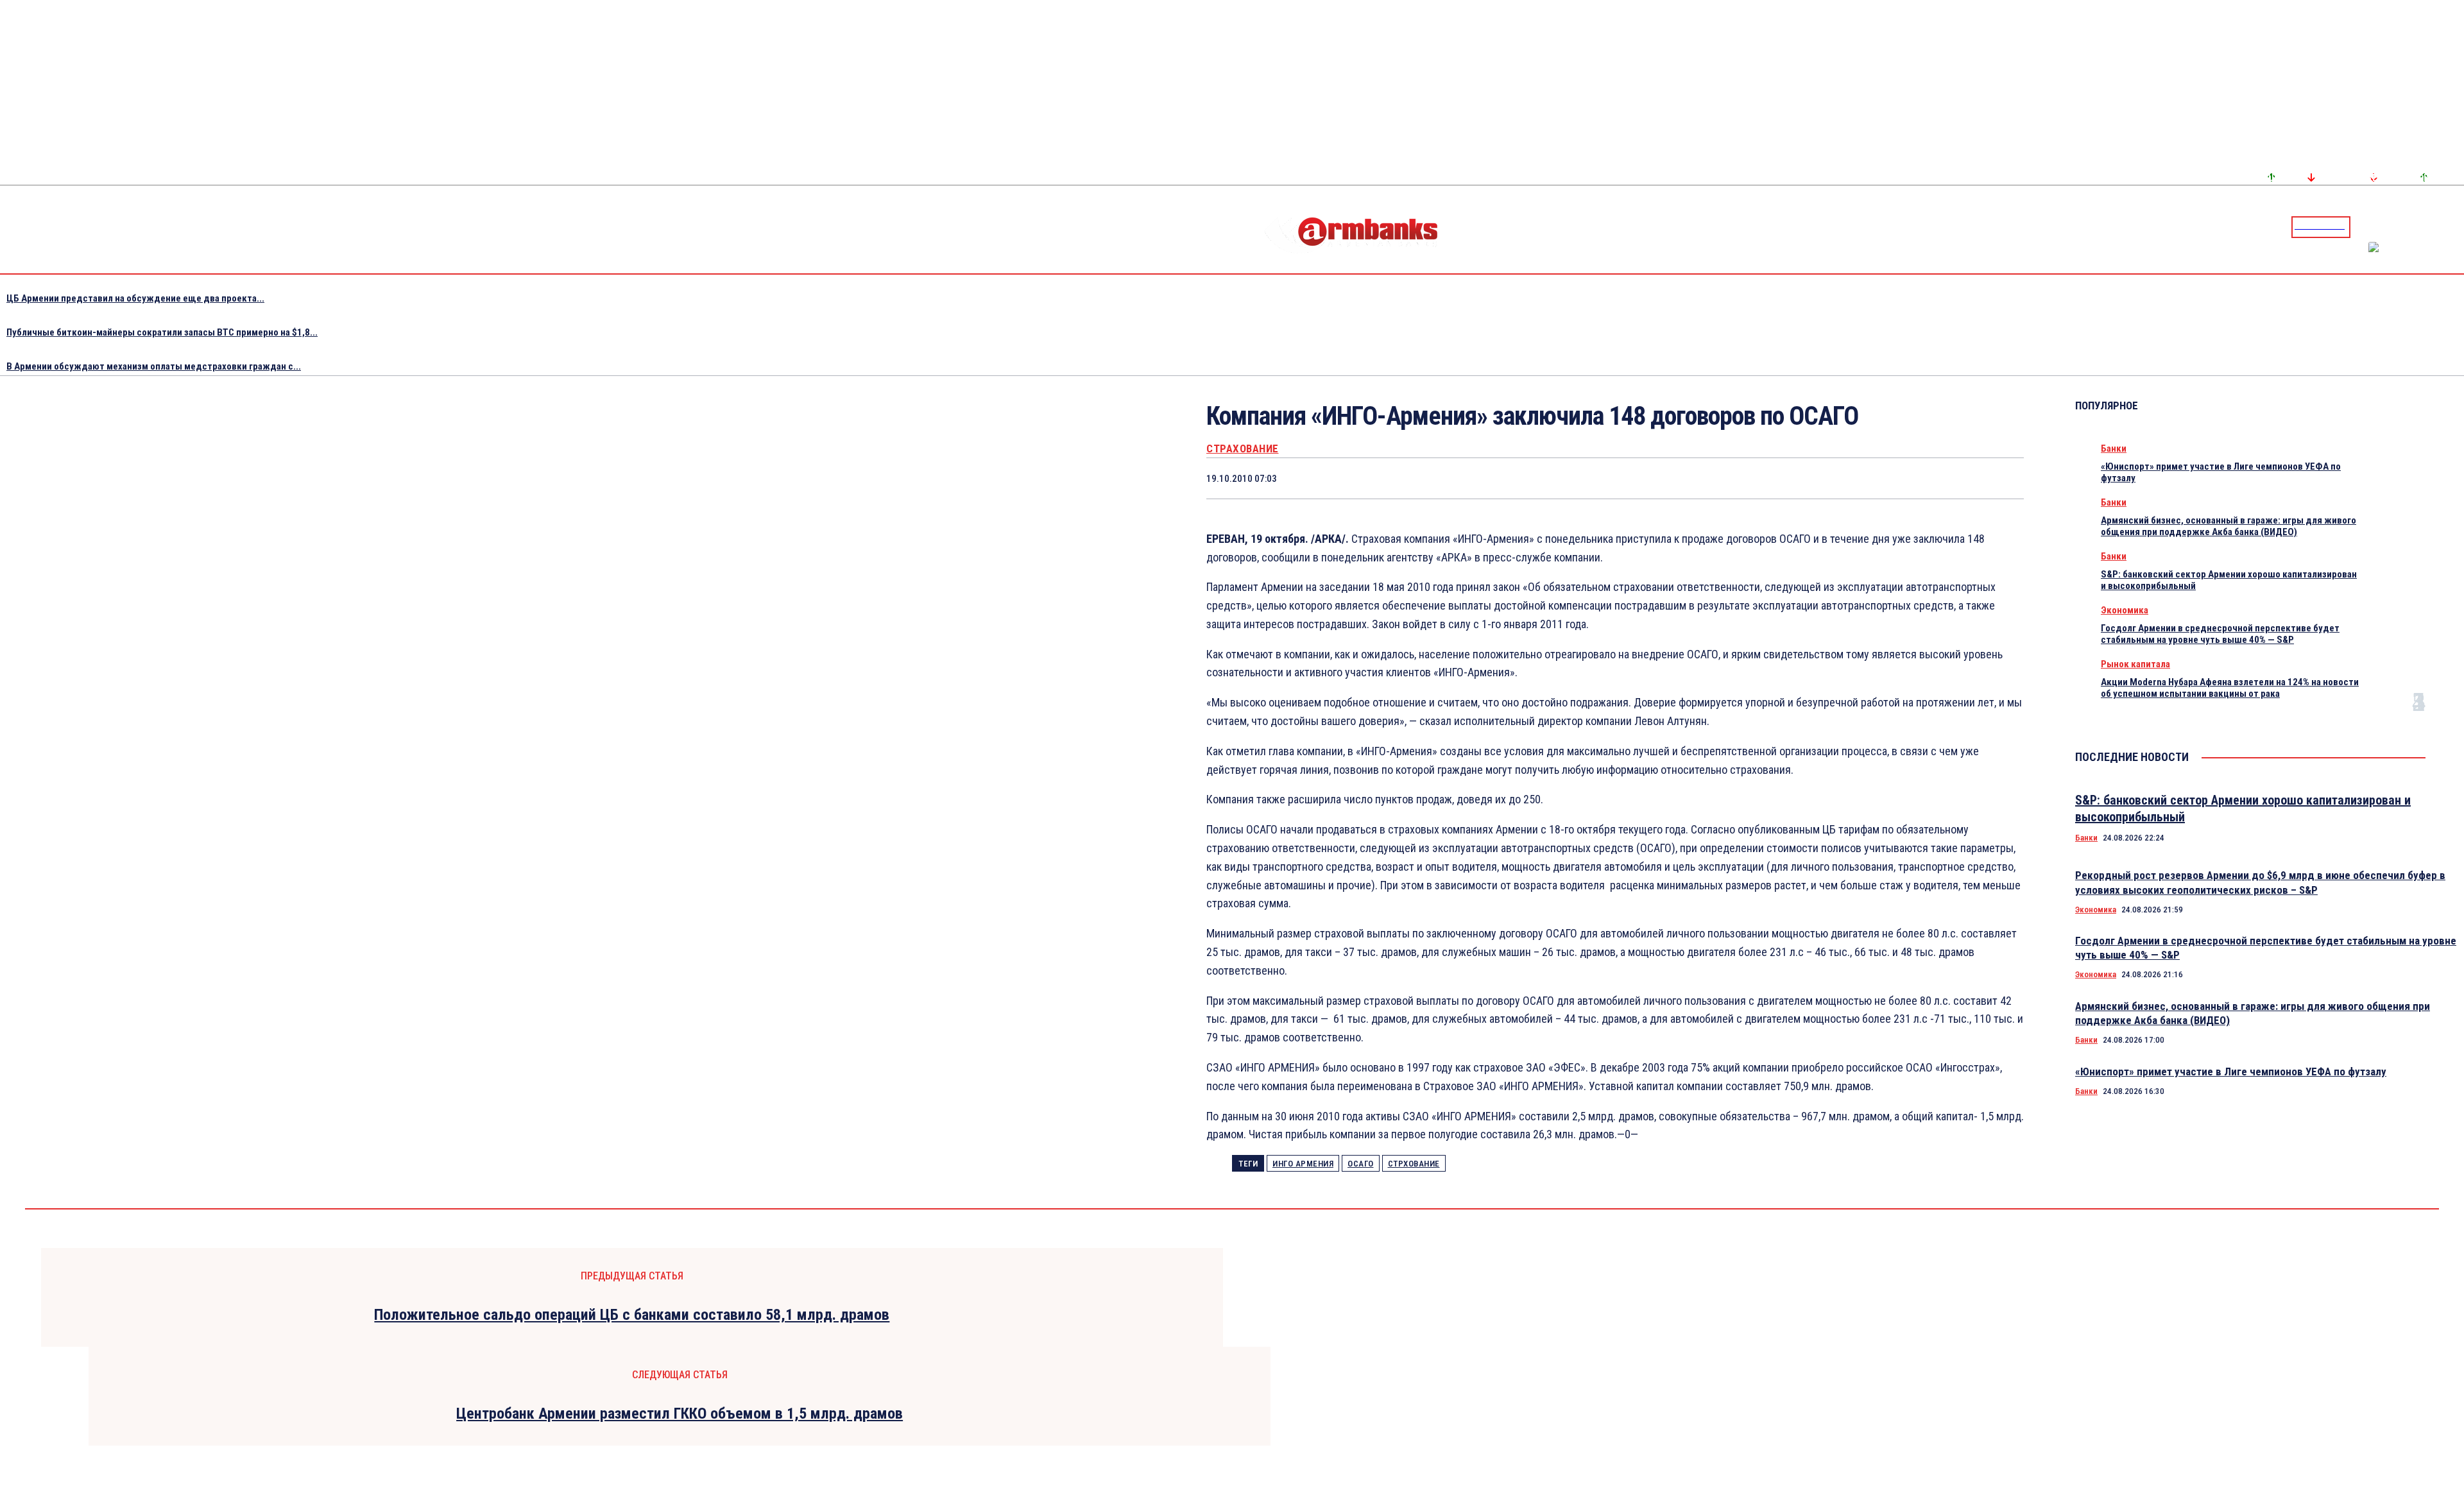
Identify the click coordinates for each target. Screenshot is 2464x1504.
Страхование (1243, 449)
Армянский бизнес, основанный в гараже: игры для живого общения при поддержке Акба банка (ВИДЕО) (2229, 526)
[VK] (1910, 478)
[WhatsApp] (1818, 478)
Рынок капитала (2135, 664)
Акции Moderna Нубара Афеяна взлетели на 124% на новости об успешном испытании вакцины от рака (2230, 688)
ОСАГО (1361, 1164)
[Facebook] (2409, 226)
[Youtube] (2440, 226)
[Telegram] (2425, 226)
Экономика (2125, 610)
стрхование (1414, 1164)
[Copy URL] (1955, 478)
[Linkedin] (2456, 226)
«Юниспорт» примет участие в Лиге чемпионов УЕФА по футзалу (2231, 1072)
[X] (1772, 478)
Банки (2114, 449)
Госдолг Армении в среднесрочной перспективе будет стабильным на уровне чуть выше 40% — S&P (2220, 634)
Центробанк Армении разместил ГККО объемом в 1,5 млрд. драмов (680, 1414)
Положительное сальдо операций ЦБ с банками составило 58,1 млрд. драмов (632, 1315)
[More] (2002, 478)
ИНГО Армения (1303, 1164)
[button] (2363, 226)
